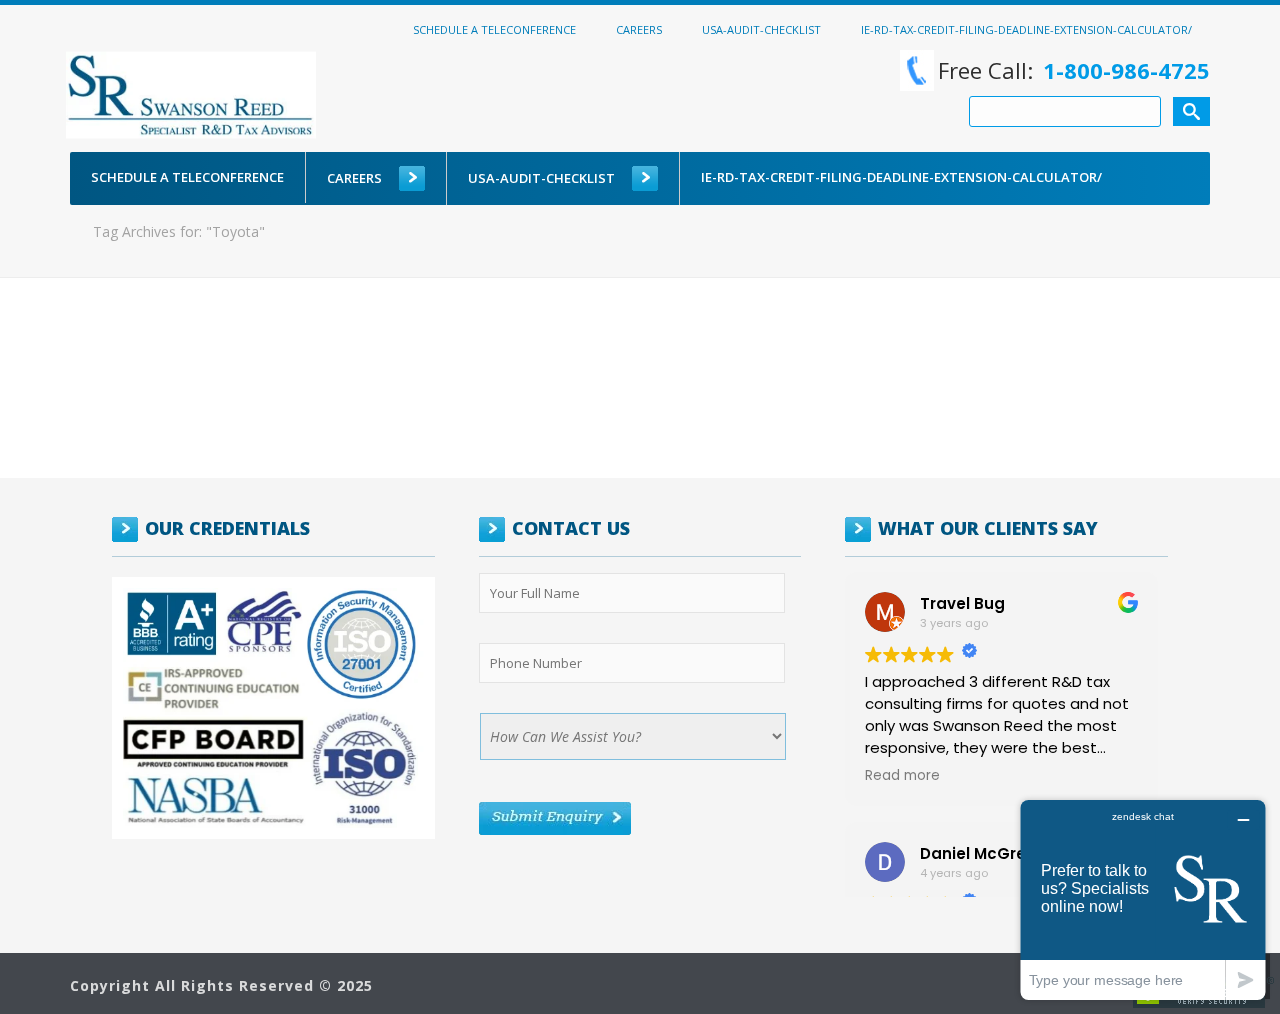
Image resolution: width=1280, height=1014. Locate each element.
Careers (639, 29)
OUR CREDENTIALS (227, 528)
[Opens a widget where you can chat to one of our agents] (1143, 899)
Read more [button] (902, 776)
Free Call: (1074, 70)
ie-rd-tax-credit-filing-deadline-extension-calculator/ (1026, 29)
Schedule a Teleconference (494, 29)
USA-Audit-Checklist (761, 29)
